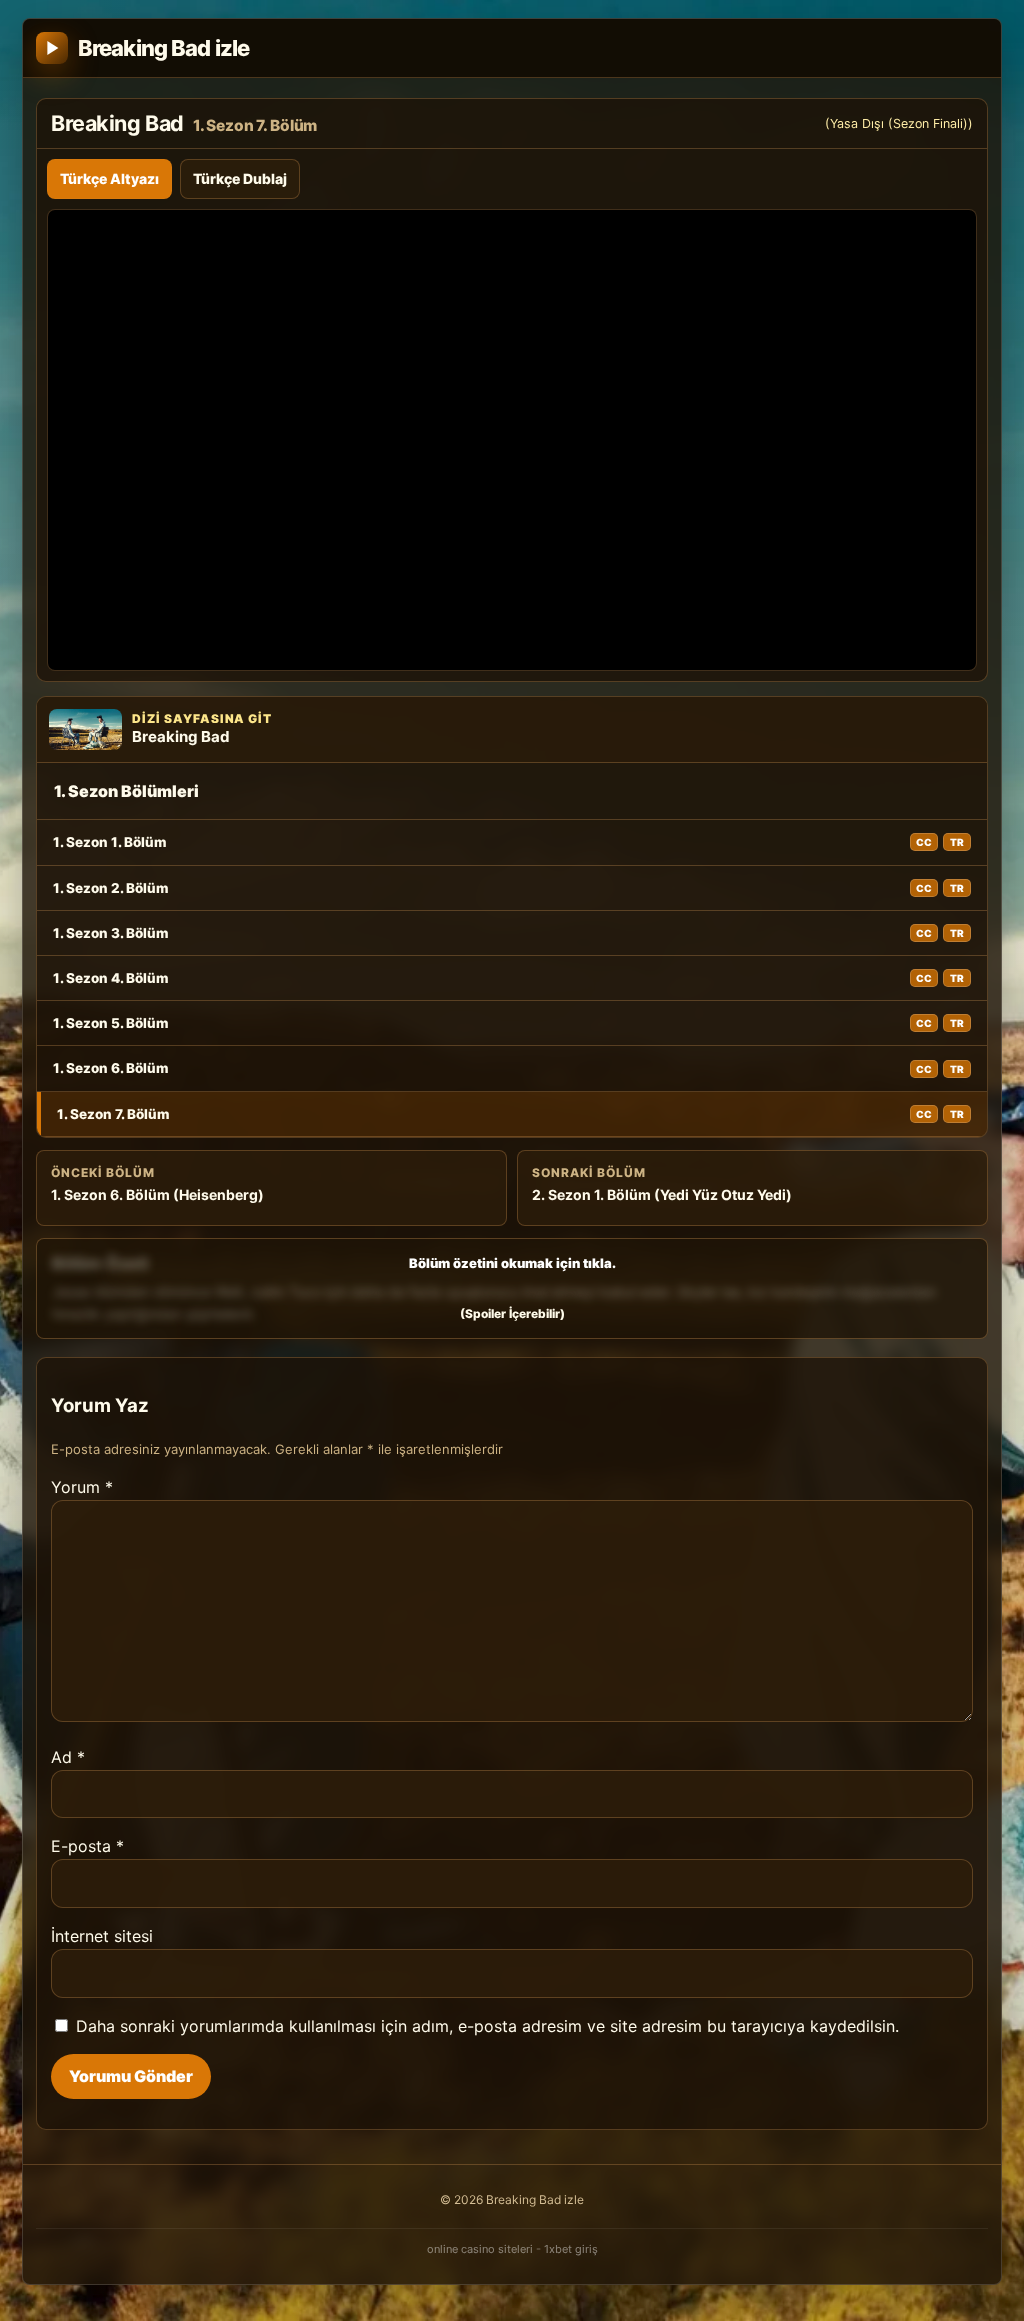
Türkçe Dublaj (240, 178)
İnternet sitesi (102, 1936)
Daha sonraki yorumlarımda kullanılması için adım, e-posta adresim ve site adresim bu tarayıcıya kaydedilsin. (487, 2026)
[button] (512, 1288)
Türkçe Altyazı (109, 178)
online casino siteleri (480, 2249)
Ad (68, 1757)
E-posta (87, 1846)
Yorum (82, 1487)
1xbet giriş (571, 2249)
